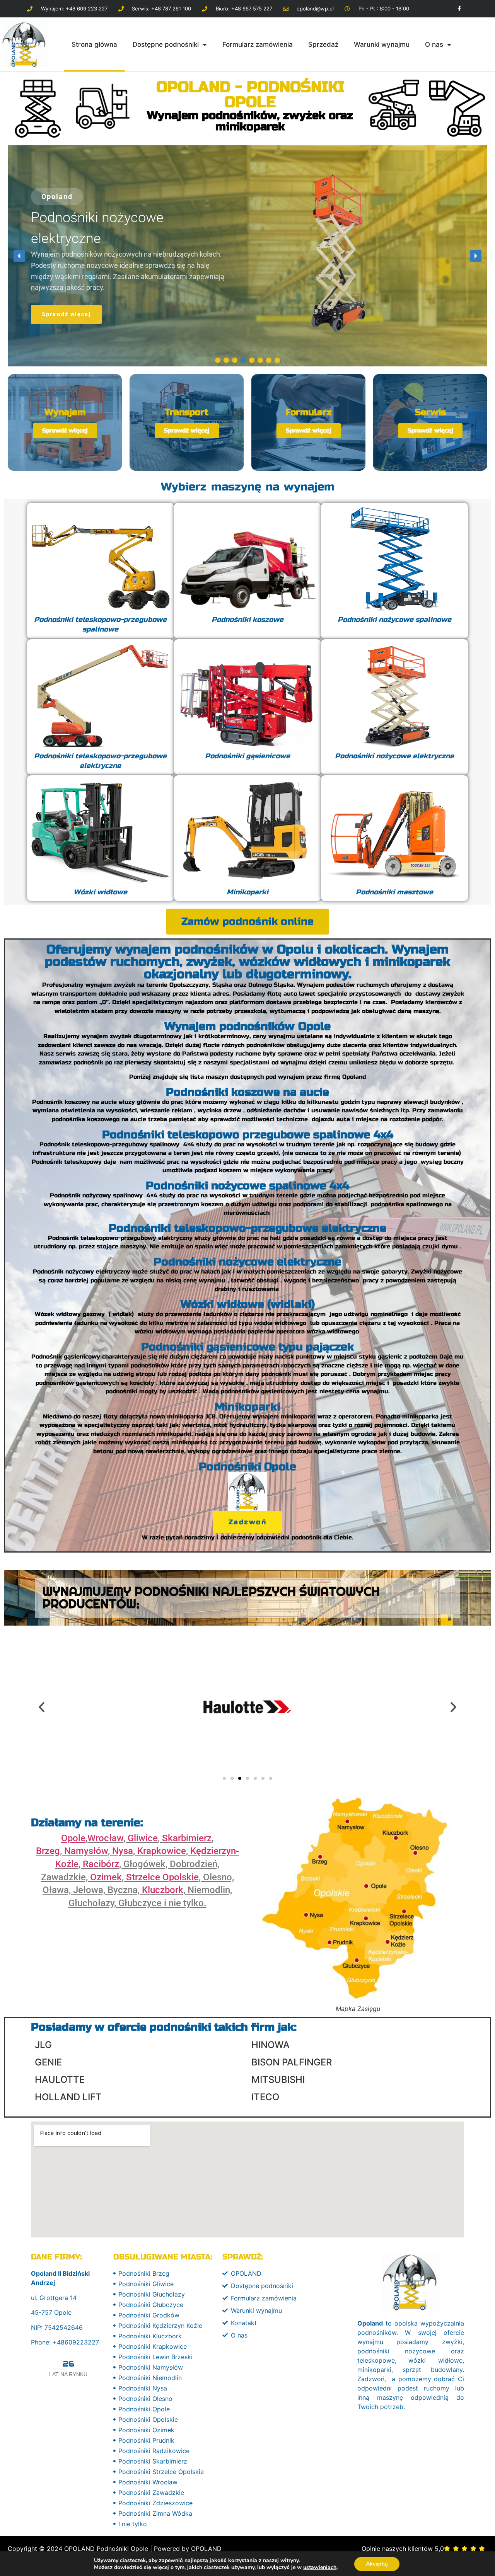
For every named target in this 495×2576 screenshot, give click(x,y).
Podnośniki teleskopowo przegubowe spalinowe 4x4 (248, 1135)
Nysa (123, 1851)
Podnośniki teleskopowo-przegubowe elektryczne (247, 1228)
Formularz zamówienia (258, 44)
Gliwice (143, 1838)
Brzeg (48, 1851)
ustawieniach (320, 2567)
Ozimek (106, 1877)
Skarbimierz (187, 1838)
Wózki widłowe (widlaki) (248, 1304)
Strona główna (94, 44)
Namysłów (86, 1851)
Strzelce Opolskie (162, 1877)
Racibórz (101, 1864)
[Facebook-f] (459, 9)
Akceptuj (377, 2564)
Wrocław (105, 1838)
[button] (19, 256)
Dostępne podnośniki (166, 44)
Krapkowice (162, 1851)
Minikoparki (247, 1407)
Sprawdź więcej (65, 431)
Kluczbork (163, 1890)
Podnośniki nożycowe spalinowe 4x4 (247, 1186)
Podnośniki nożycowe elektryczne (247, 1262)
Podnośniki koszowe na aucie (247, 1092)
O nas (434, 44)
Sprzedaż (323, 44)
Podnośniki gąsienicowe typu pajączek (247, 1347)
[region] (247, 256)
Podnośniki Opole (247, 1467)
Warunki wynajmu (382, 44)
